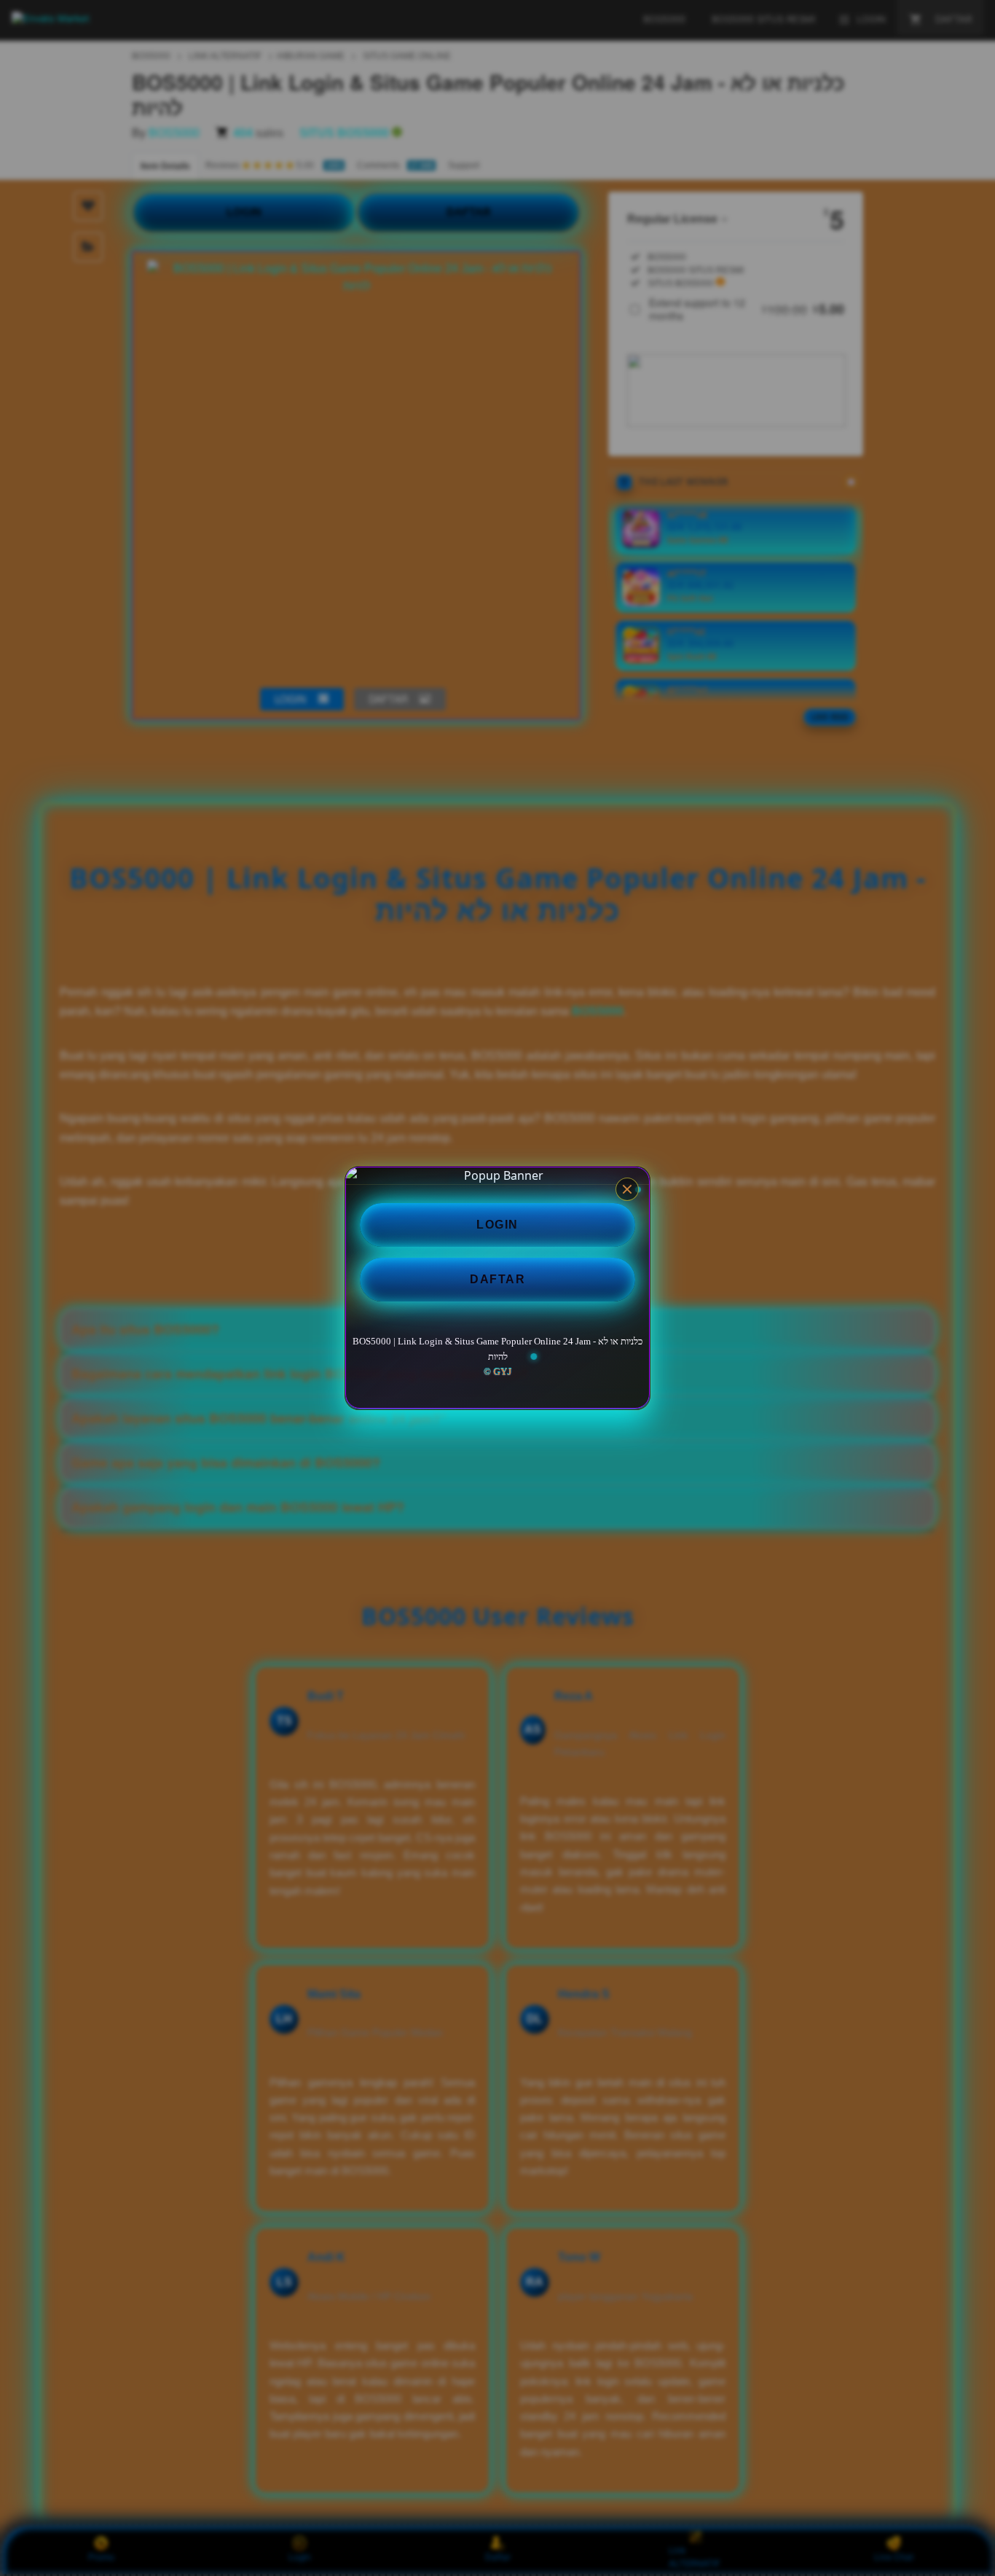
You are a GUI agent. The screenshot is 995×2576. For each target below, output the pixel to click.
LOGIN (497, 1225)
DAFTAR (497, 1279)
